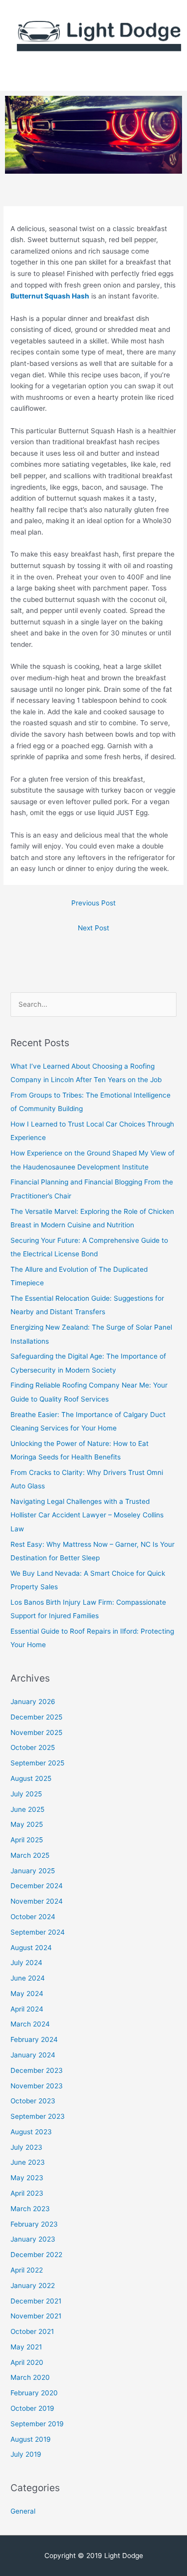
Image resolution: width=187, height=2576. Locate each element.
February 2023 (34, 2224)
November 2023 (37, 2086)
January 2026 (33, 1702)
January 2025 (33, 1871)
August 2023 (31, 2132)
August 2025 (31, 1778)
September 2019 (37, 2424)
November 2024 (37, 1901)
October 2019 (32, 2408)
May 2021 (26, 2347)
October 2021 (32, 2331)
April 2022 (27, 2270)
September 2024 (38, 1932)
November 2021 (36, 2316)
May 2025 (27, 1824)
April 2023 (27, 2193)
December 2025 (36, 1717)
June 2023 (28, 2162)
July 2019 (26, 2454)
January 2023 (33, 2239)
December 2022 (36, 2255)
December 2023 (37, 2070)
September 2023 (38, 2116)
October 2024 (33, 1917)
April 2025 (27, 1840)
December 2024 (37, 1886)
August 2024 (31, 1948)
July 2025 (26, 1794)
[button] (93, 76)
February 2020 (34, 2393)
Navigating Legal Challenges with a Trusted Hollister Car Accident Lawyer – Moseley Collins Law (87, 1515)
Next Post (93, 928)
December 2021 (36, 2301)
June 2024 (28, 1978)
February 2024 (34, 2039)
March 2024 (30, 2024)
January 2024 (33, 2055)
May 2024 (27, 1994)
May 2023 (27, 2178)
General (23, 2511)
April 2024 (27, 2009)
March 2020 (30, 2377)
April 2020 (27, 2362)
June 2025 (27, 1809)
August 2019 (31, 2439)
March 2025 (30, 1855)
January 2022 (33, 2286)
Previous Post (93, 903)
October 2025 (33, 1747)
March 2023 (30, 2209)
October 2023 (33, 2101)
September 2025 (37, 1763)
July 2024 (26, 1963)
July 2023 (26, 2147)
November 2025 (36, 1732)
